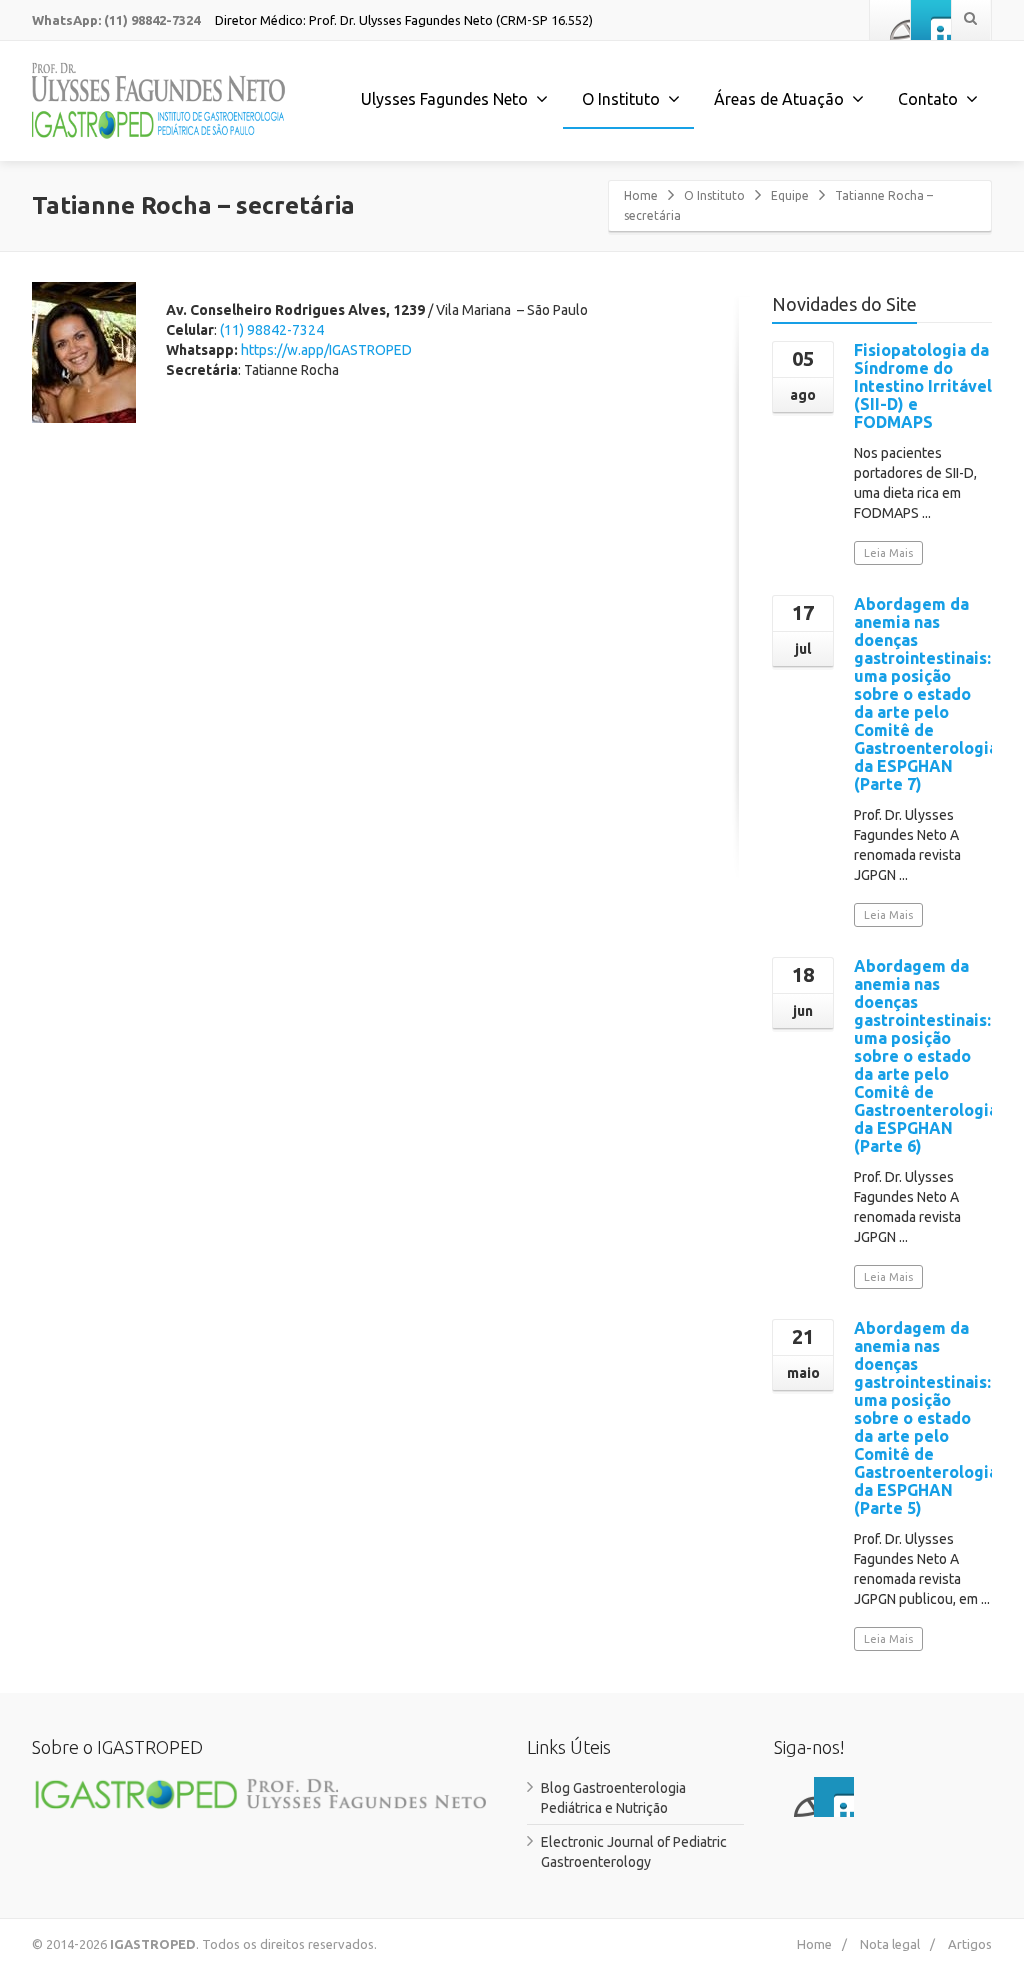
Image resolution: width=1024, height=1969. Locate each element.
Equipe (790, 195)
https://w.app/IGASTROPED (328, 350)
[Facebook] (890, 20)
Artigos (970, 1944)
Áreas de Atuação (779, 99)
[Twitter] (931, 20)
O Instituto (714, 195)
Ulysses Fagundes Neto (444, 99)
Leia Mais (888, 553)
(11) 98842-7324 (272, 330)
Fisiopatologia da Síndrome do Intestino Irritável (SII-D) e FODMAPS (923, 386)
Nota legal (890, 1944)
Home (641, 195)
